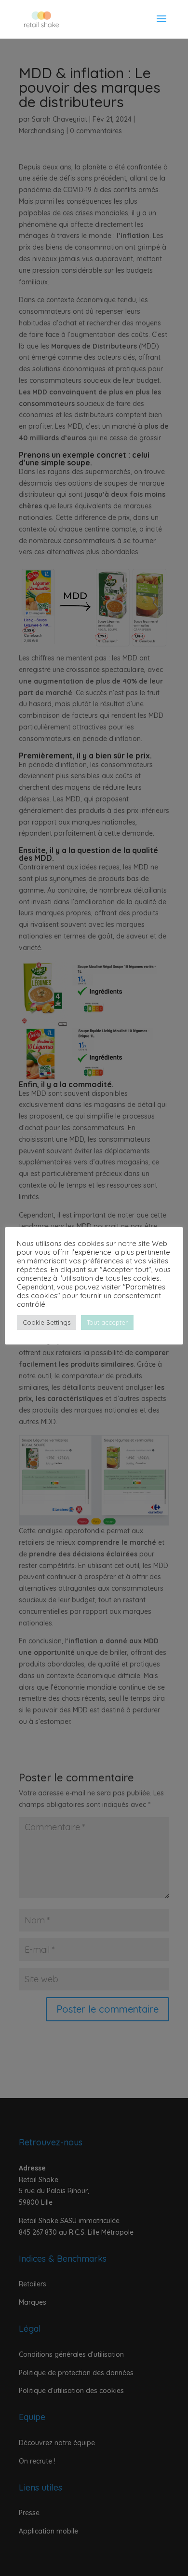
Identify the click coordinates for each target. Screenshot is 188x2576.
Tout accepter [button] (107, 1322)
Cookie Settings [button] (47, 1322)
